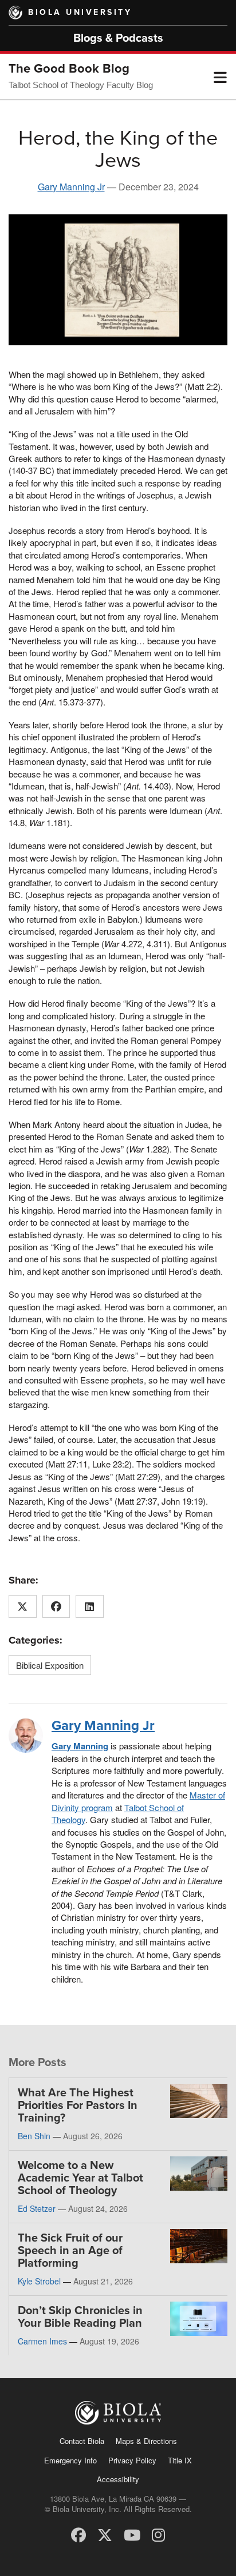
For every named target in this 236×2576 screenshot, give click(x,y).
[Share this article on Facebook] (56, 1606)
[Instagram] (158, 2534)
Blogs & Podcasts (118, 38)
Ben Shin (34, 2136)
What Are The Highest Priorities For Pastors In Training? (78, 2106)
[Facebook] (78, 2534)
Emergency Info (70, 2460)
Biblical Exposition (50, 1665)
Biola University (80, 12)
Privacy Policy (132, 2460)
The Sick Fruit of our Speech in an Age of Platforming (70, 2251)
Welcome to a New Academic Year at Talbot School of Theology (80, 2178)
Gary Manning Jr (71, 187)
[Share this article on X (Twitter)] (23, 1606)
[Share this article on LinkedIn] (90, 1606)
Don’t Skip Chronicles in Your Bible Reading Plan (80, 2317)
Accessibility (118, 2479)
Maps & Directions (146, 2441)
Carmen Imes (42, 2341)
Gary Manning (80, 1746)
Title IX (180, 2460)
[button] (220, 77)
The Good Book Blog (69, 69)
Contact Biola (82, 2441)
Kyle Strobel (39, 2281)
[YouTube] (132, 2534)
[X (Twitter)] (105, 2534)
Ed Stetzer (37, 2208)
